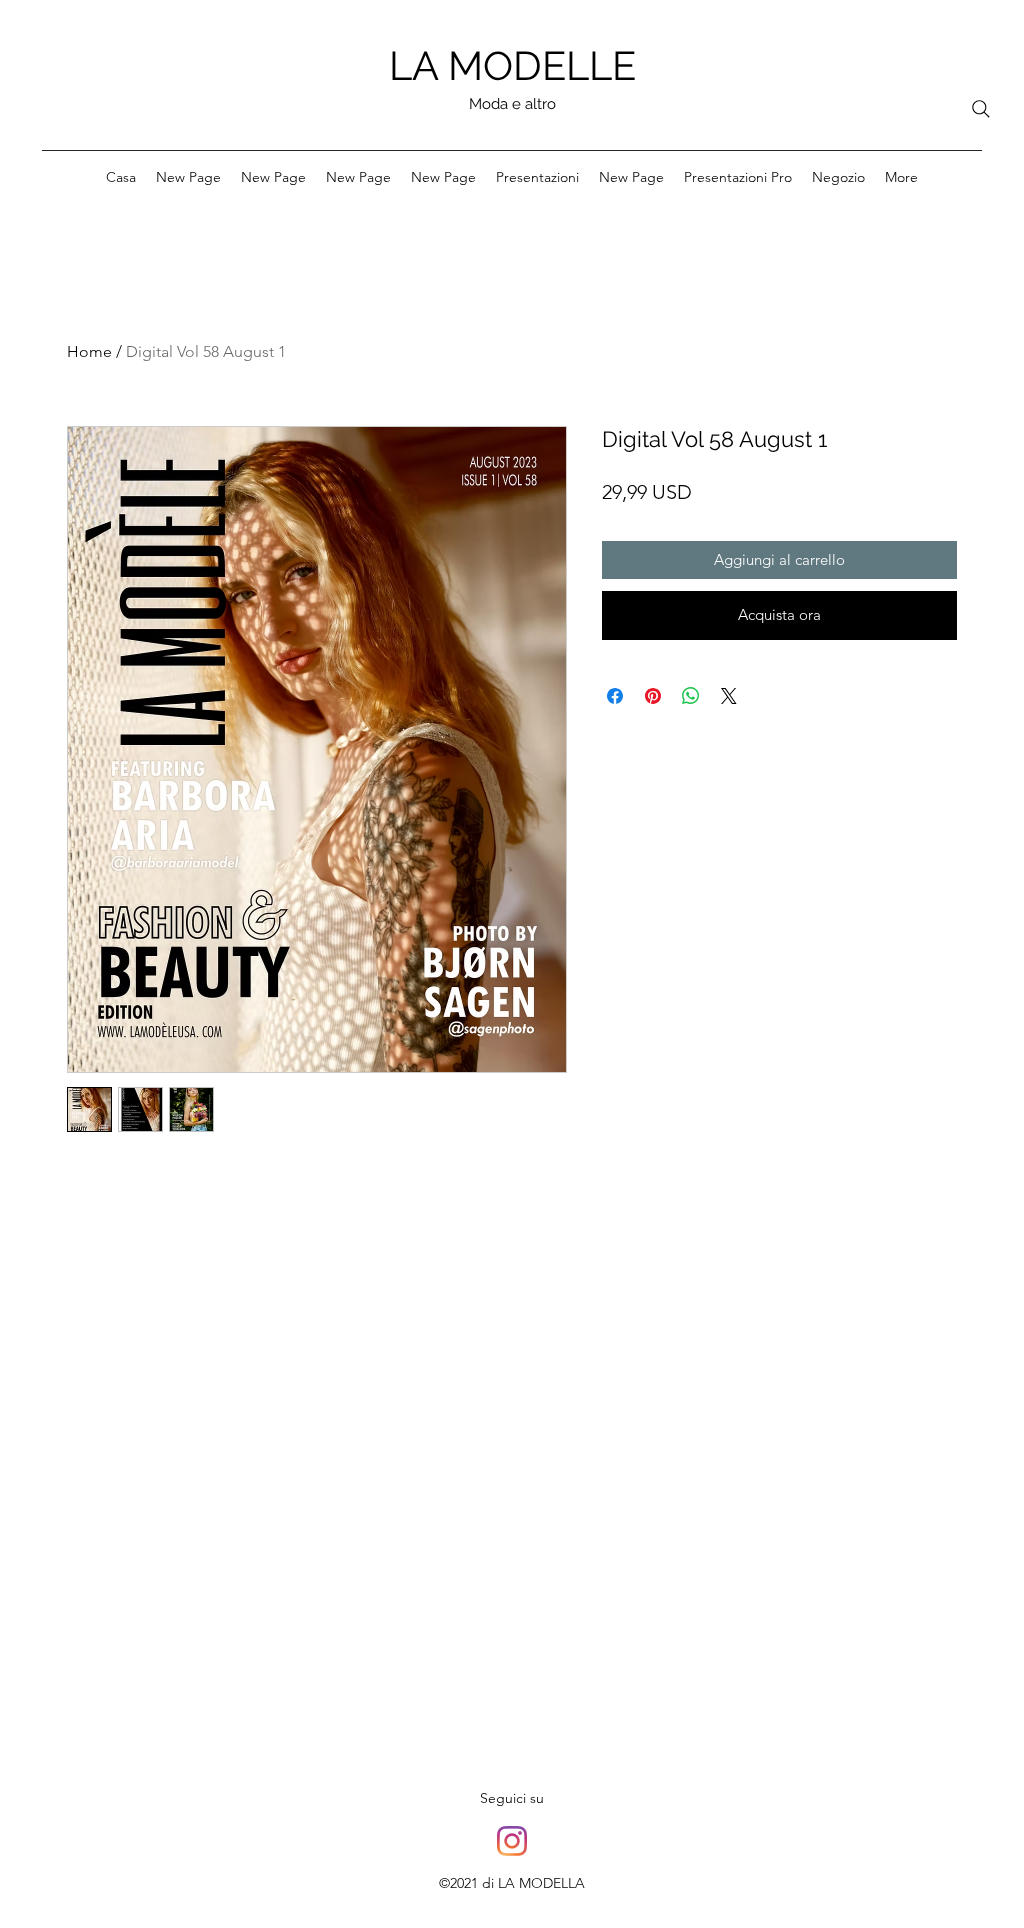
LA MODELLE (512, 65)
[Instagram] (512, 1841)
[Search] (981, 109)
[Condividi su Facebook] (615, 696)
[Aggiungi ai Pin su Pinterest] (653, 696)
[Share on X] (729, 696)
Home (89, 351)
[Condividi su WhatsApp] (691, 696)
